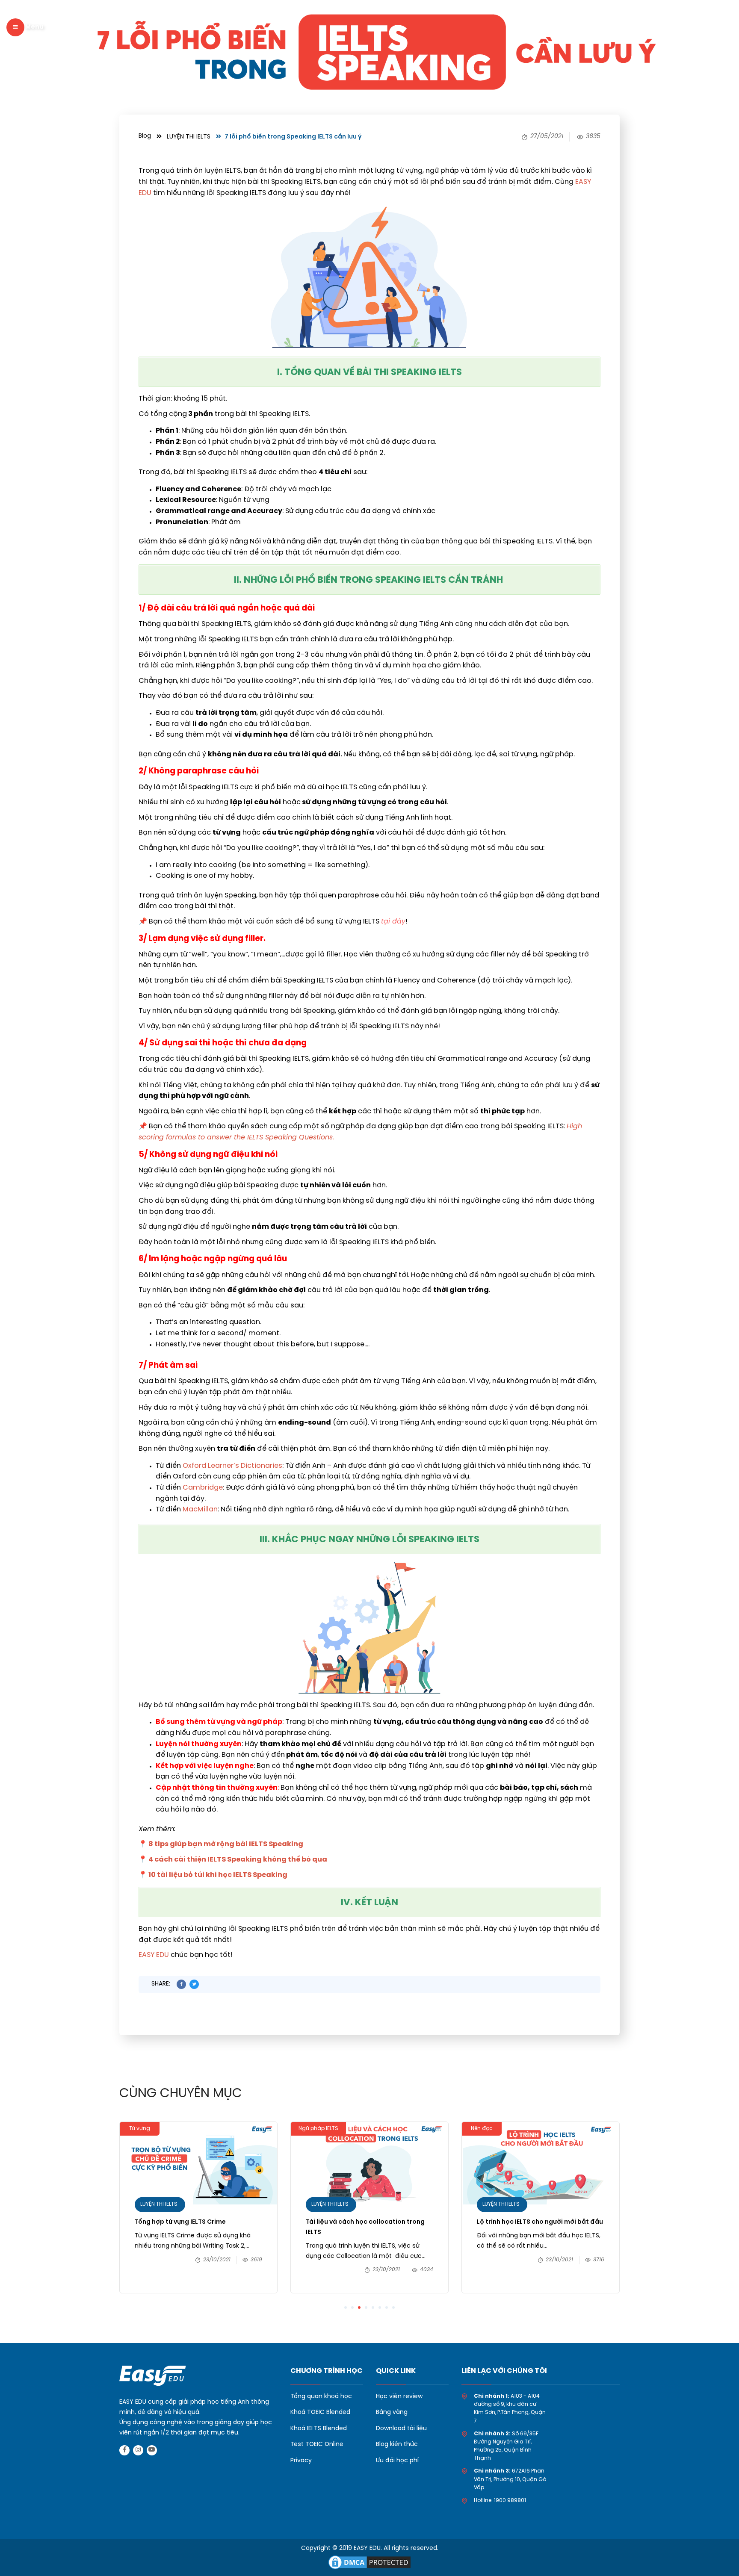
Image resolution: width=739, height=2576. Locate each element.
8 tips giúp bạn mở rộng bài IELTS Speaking (226, 1844)
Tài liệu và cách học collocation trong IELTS (365, 2227)
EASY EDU (154, 1955)
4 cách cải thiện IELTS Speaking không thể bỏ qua (238, 1860)
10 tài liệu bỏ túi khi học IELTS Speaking (219, 1875)
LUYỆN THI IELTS (189, 137)
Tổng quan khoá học (321, 2397)
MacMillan (200, 1509)
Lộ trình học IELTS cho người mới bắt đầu (541, 2222)
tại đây (393, 922)
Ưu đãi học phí (397, 2461)
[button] (346, 2307)
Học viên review (399, 2397)
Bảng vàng (392, 2412)
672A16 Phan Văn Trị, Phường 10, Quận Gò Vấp (510, 2479)
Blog (145, 136)
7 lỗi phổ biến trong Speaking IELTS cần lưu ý (293, 137)
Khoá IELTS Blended (319, 2429)
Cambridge (203, 1488)
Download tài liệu (401, 2429)
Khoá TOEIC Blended (320, 2412)
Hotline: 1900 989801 (500, 2501)
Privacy (301, 2461)
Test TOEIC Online (317, 2445)
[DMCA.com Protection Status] (369, 2561)
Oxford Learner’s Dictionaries (232, 1466)
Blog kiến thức (397, 2445)
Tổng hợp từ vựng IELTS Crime (180, 2222)
